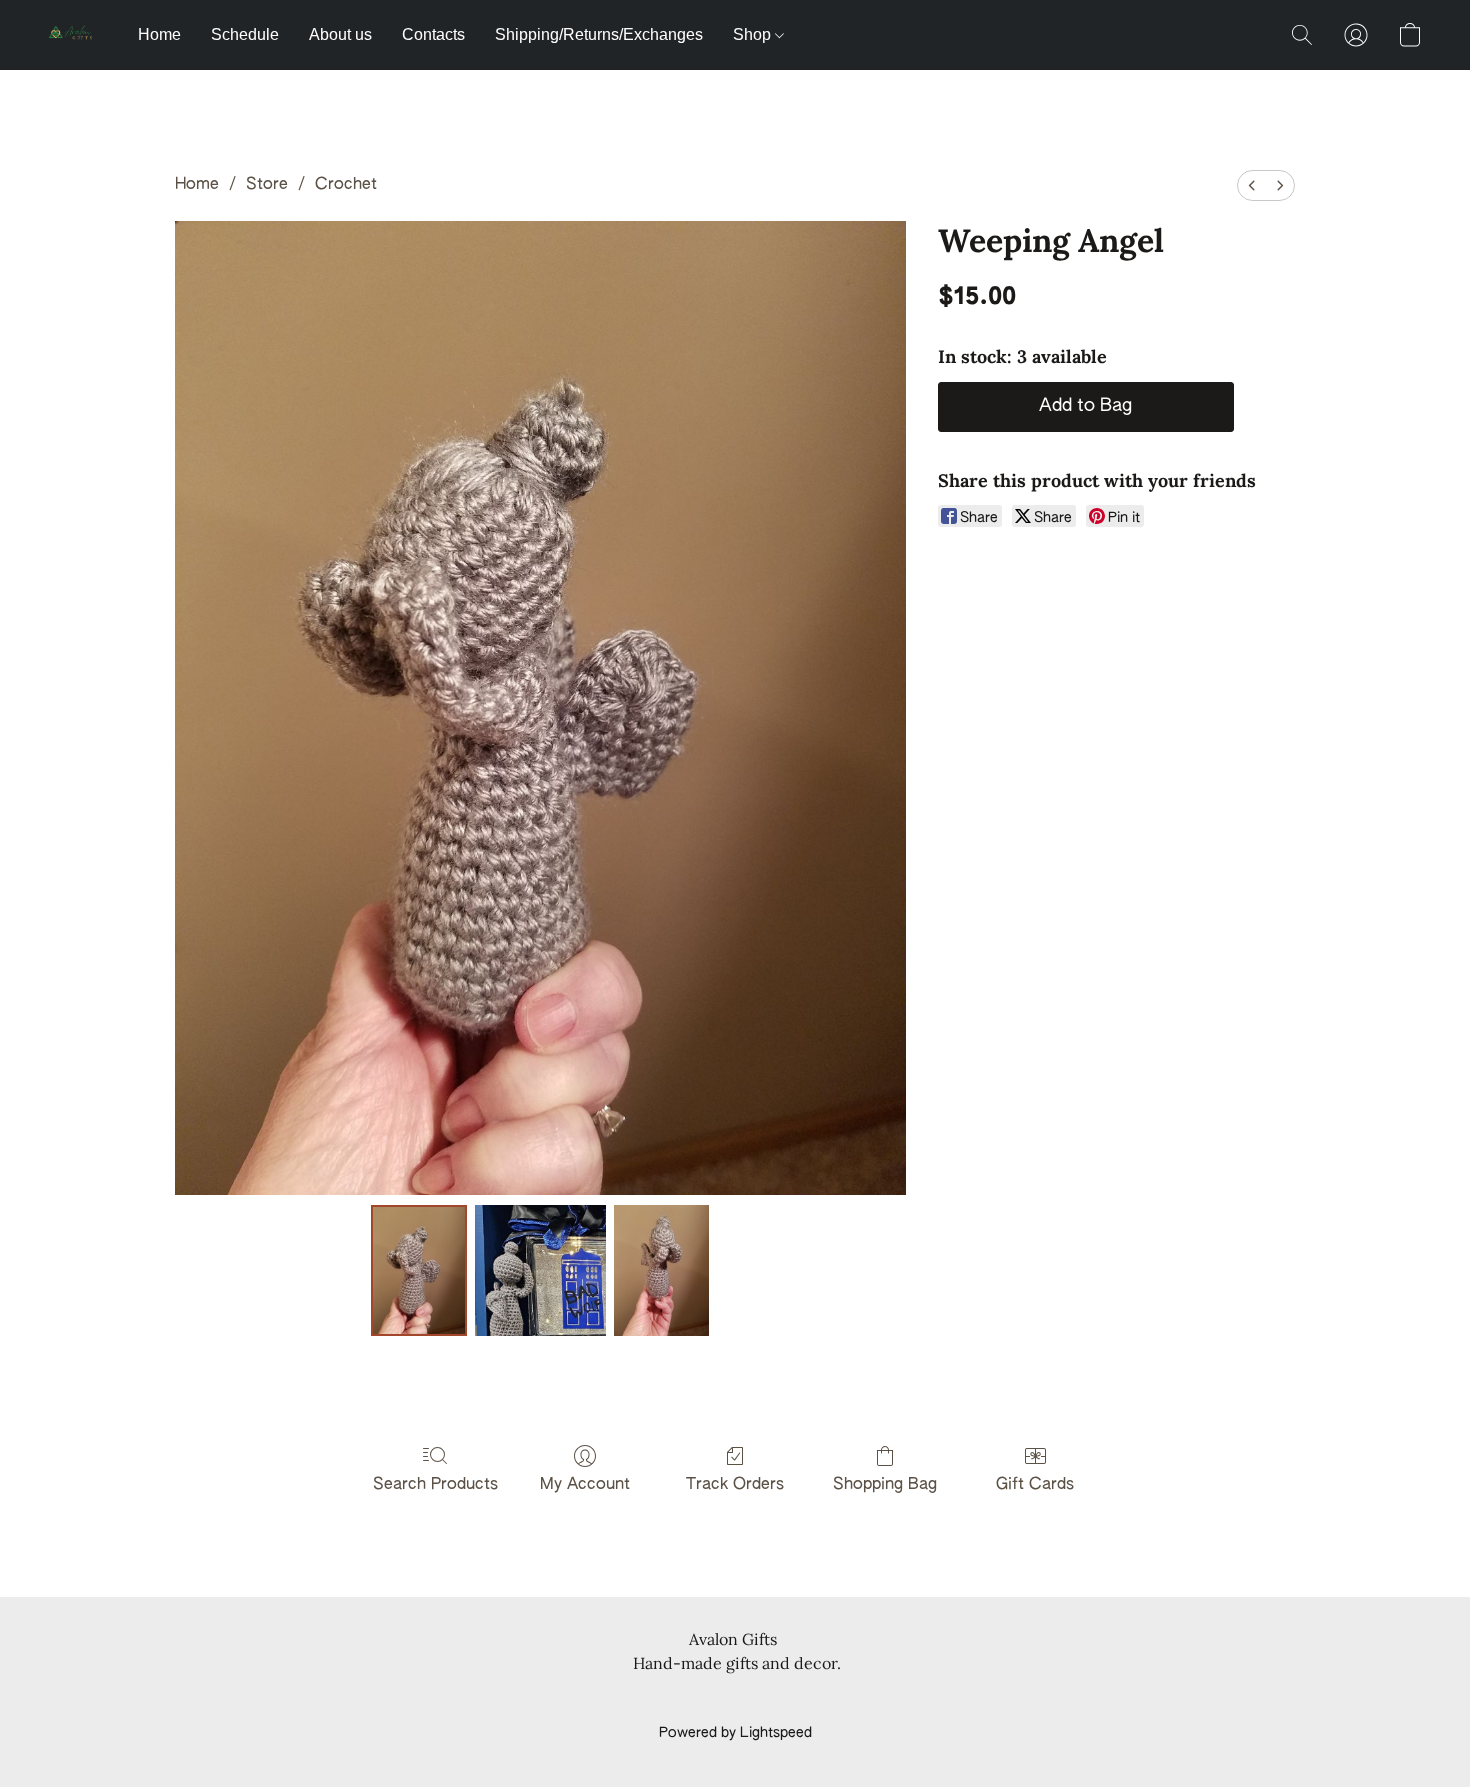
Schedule (245, 34)
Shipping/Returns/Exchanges (599, 34)
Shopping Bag (885, 1485)
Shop (754, 34)
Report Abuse (735, 1699)
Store (267, 185)
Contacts (433, 34)
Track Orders (735, 1485)
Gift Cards (1035, 1485)
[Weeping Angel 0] (419, 1270)
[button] (73, 35)
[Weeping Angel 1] (540, 1270)
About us (340, 34)
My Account (585, 1485)
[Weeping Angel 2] (662, 1270)
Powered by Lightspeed (735, 1733)
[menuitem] (1252, 185)
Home (159, 34)
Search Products (435, 1485)
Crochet (346, 185)
